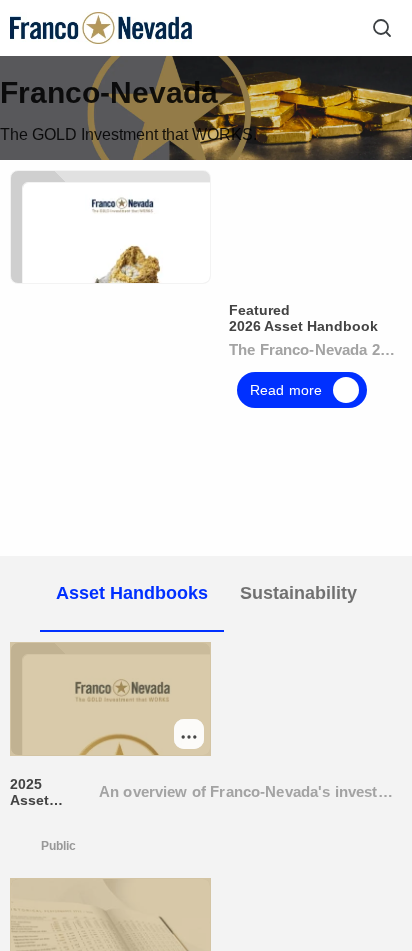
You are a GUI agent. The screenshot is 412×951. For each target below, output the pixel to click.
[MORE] (189, 734)
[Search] (382, 28)
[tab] (132, 594)
